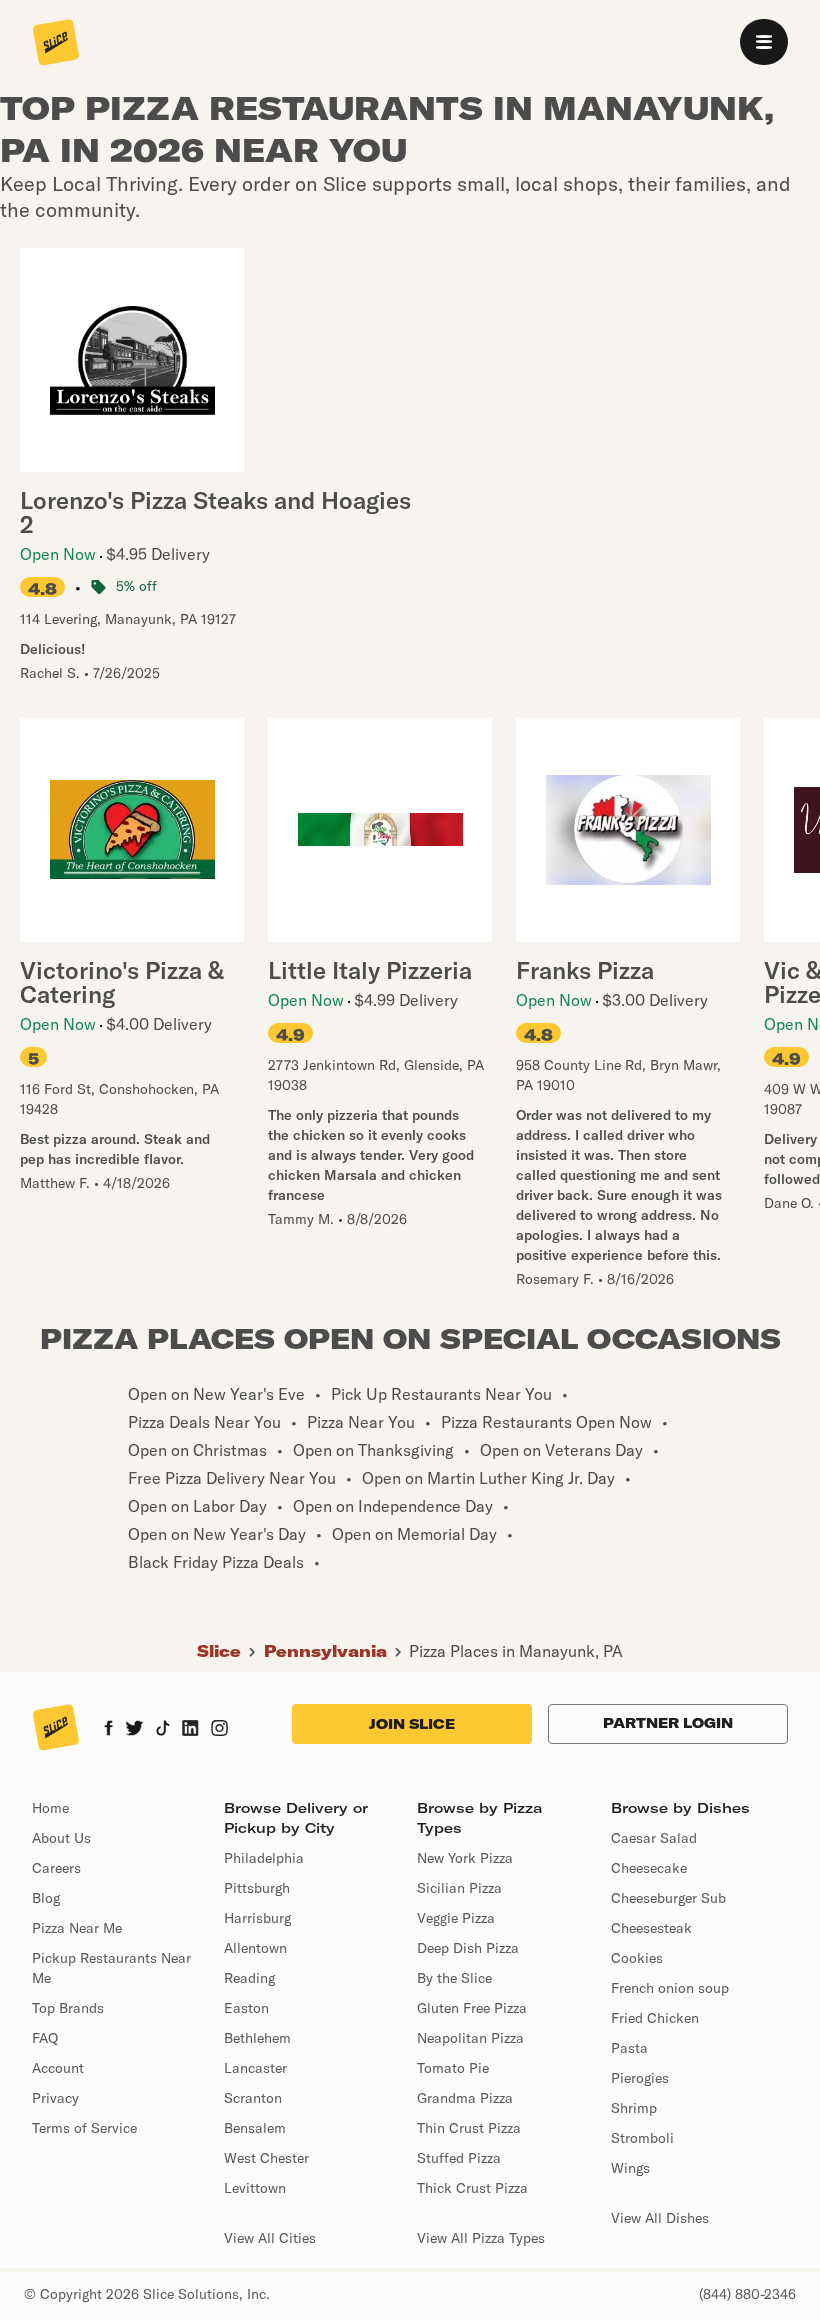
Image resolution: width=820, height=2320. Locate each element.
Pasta (629, 2048)
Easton (246, 2008)
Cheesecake (649, 1868)
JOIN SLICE (412, 1724)
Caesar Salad (654, 1838)
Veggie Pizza (456, 1918)
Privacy (55, 2098)
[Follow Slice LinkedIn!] (190, 1730)
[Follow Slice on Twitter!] (134, 1730)
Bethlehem (257, 2038)
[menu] (764, 42)
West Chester (266, 2158)
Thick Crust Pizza (472, 2188)
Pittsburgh (257, 1888)
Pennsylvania (325, 1651)
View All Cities (270, 2238)
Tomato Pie (453, 2068)
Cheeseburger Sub (668, 1898)
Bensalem (255, 2128)
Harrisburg (257, 1918)
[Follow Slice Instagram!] (220, 1730)
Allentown (255, 1948)
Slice (219, 1651)
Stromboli (642, 2138)
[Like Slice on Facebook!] (108, 1730)
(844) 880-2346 (747, 2294)
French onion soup (670, 1988)
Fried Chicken (655, 2018)
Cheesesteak (651, 1928)
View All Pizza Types (481, 2238)
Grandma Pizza (465, 2098)
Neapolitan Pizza (470, 2038)
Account (58, 2068)
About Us (61, 1838)
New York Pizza (465, 1858)
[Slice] (56, 44)
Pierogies (640, 2078)
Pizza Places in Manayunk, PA (516, 1651)
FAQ (45, 2038)
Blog (46, 1898)
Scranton (253, 2098)
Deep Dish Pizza (468, 1948)
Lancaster (255, 2068)
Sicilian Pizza (459, 1888)
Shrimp (634, 2108)
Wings (630, 2168)
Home (50, 1808)
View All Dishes (660, 2218)
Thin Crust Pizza (469, 2128)
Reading (249, 1978)
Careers (56, 1868)
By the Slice (454, 1978)
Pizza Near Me (77, 1928)
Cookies (637, 1958)
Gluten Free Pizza (472, 2008)
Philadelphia (264, 1858)
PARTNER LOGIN (668, 1723)
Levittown (255, 2188)
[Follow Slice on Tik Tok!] (163, 1730)
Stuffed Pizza (459, 2158)
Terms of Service (84, 2128)
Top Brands (68, 2008)
